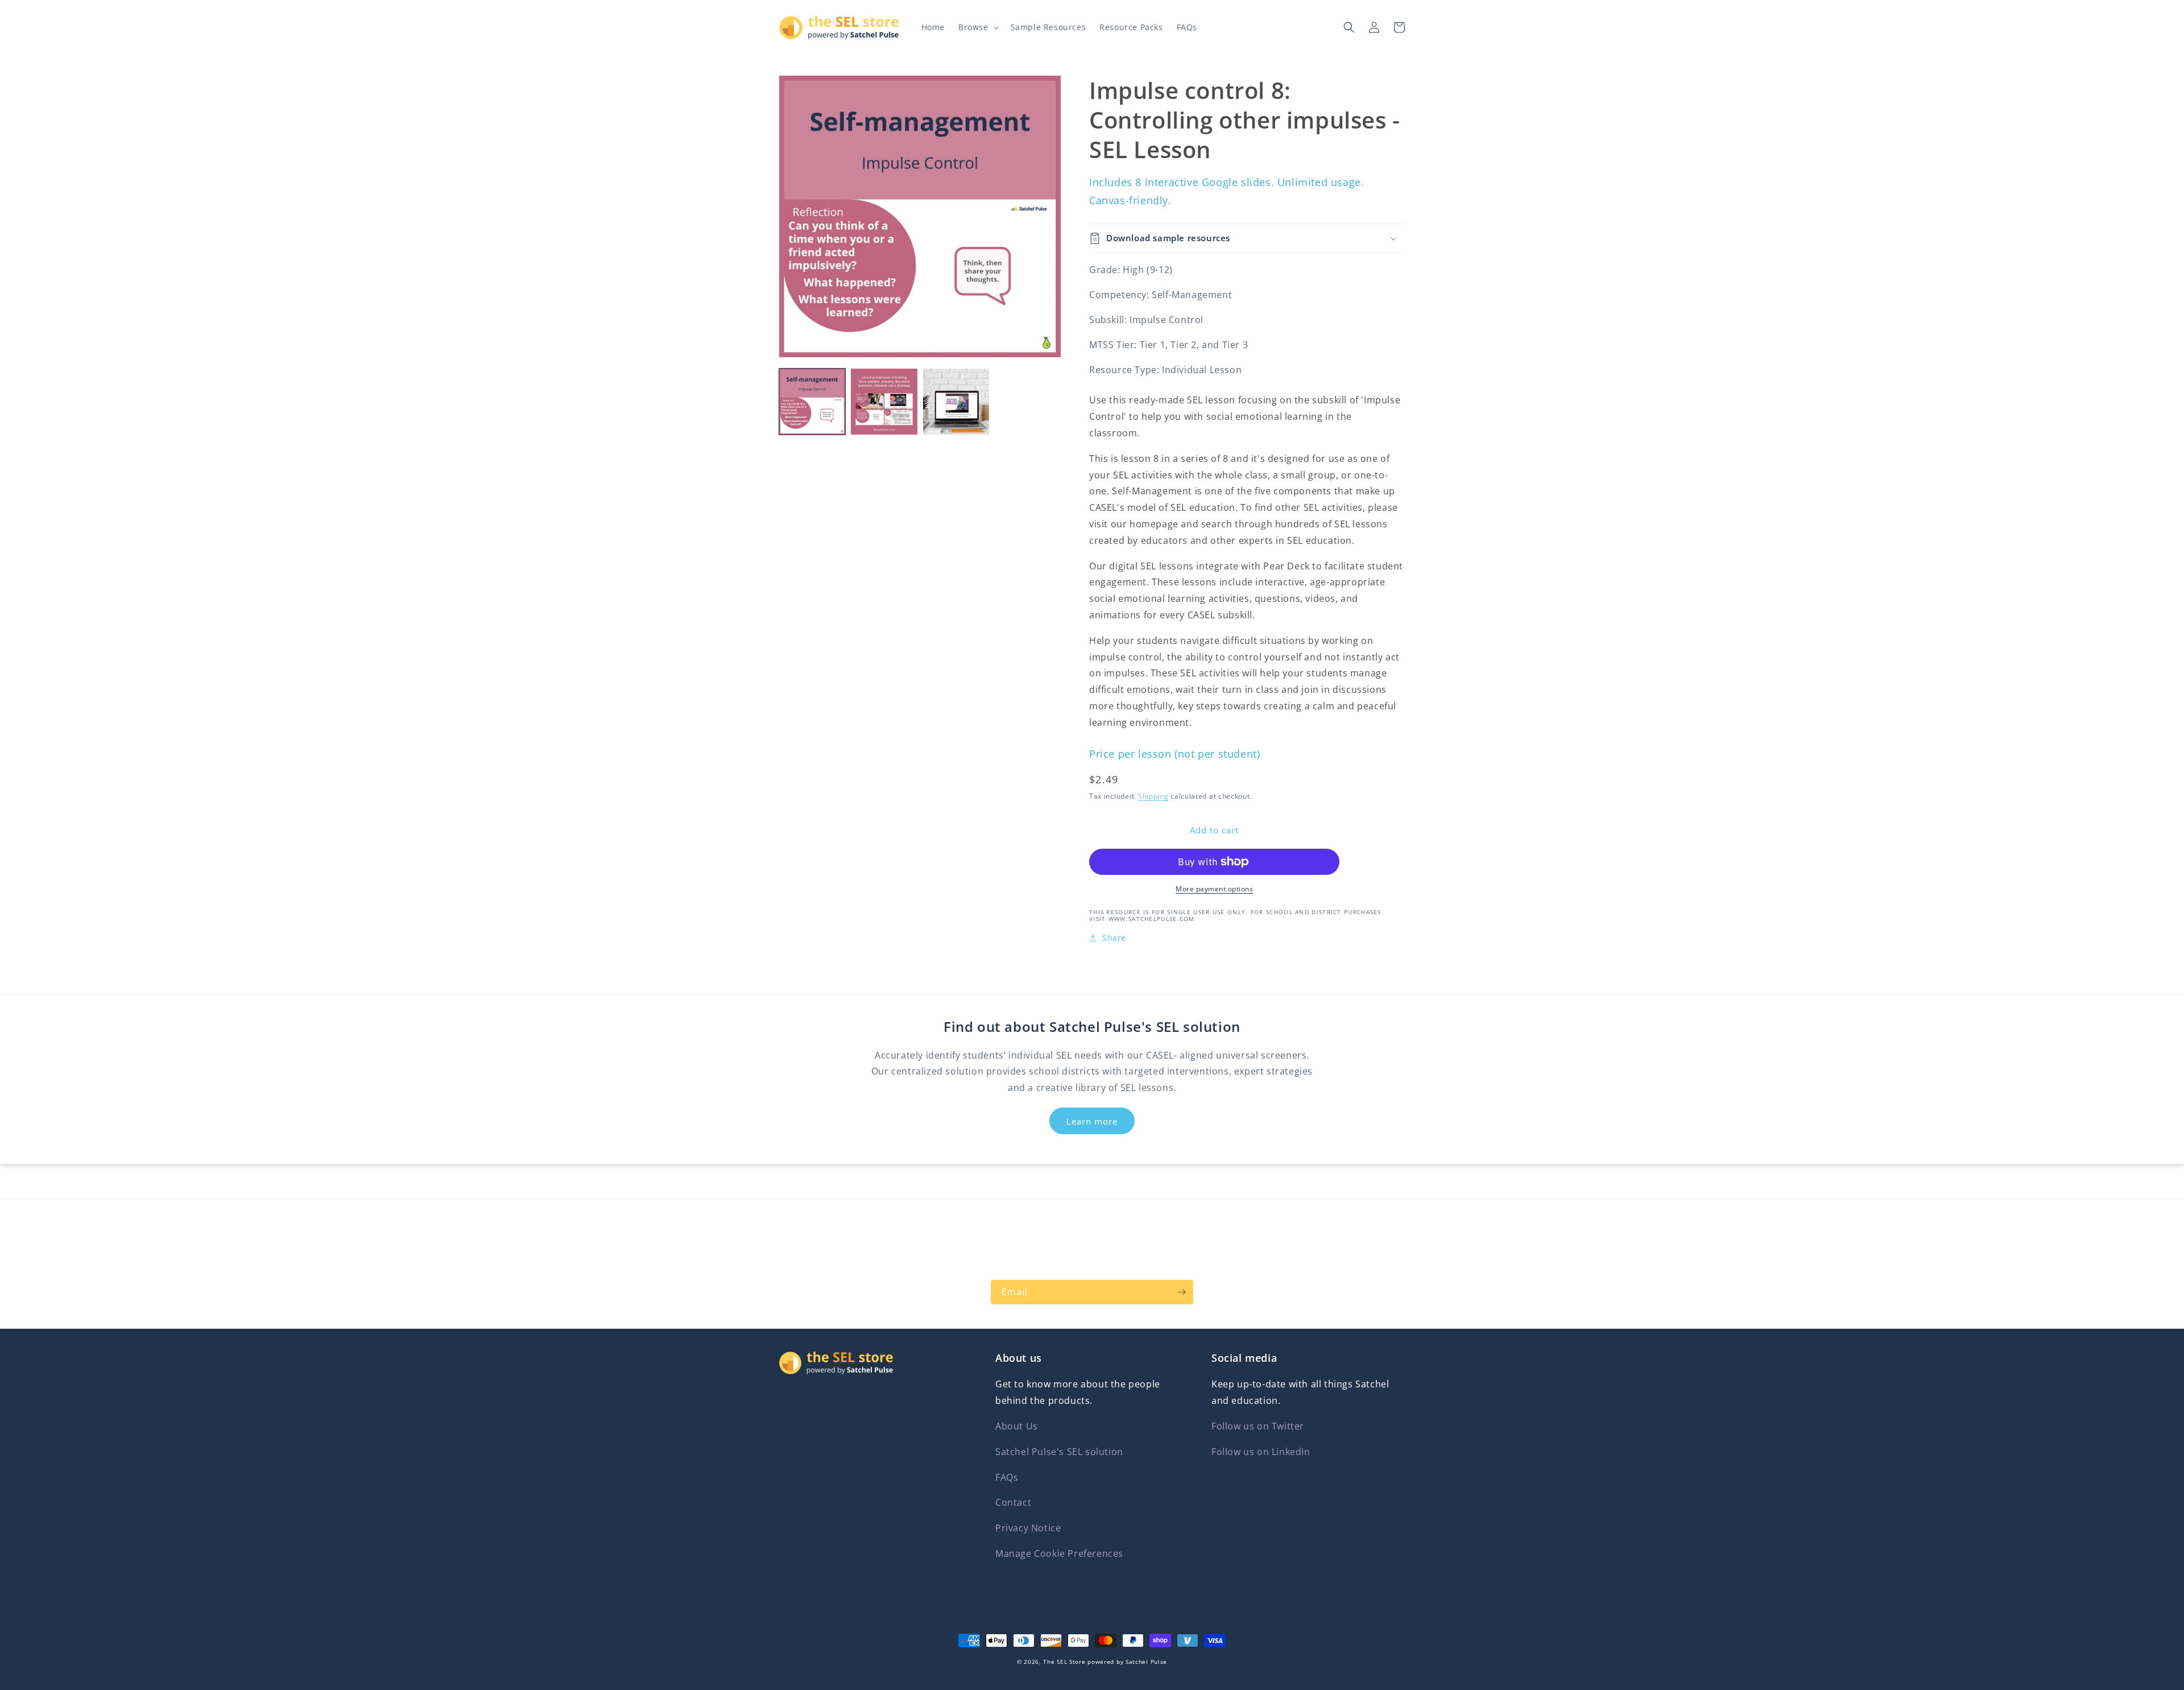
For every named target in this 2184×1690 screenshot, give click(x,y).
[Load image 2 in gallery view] (884, 402)
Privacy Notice (1028, 1528)
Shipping (1153, 796)
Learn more (1092, 1121)
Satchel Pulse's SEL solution (1059, 1452)
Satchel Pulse (1146, 1662)
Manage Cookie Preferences (1059, 1553)
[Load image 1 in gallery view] (812, 402)
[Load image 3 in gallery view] (956, 402)
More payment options (1214, 889)
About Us (1017, 1426)
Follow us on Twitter (1258, 1426)
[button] (978, 27)
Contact (1013, 1502)
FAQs (1007, 1477)
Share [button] (1114, 938)
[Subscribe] (1181, 1292)
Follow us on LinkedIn (1261, 1452)
